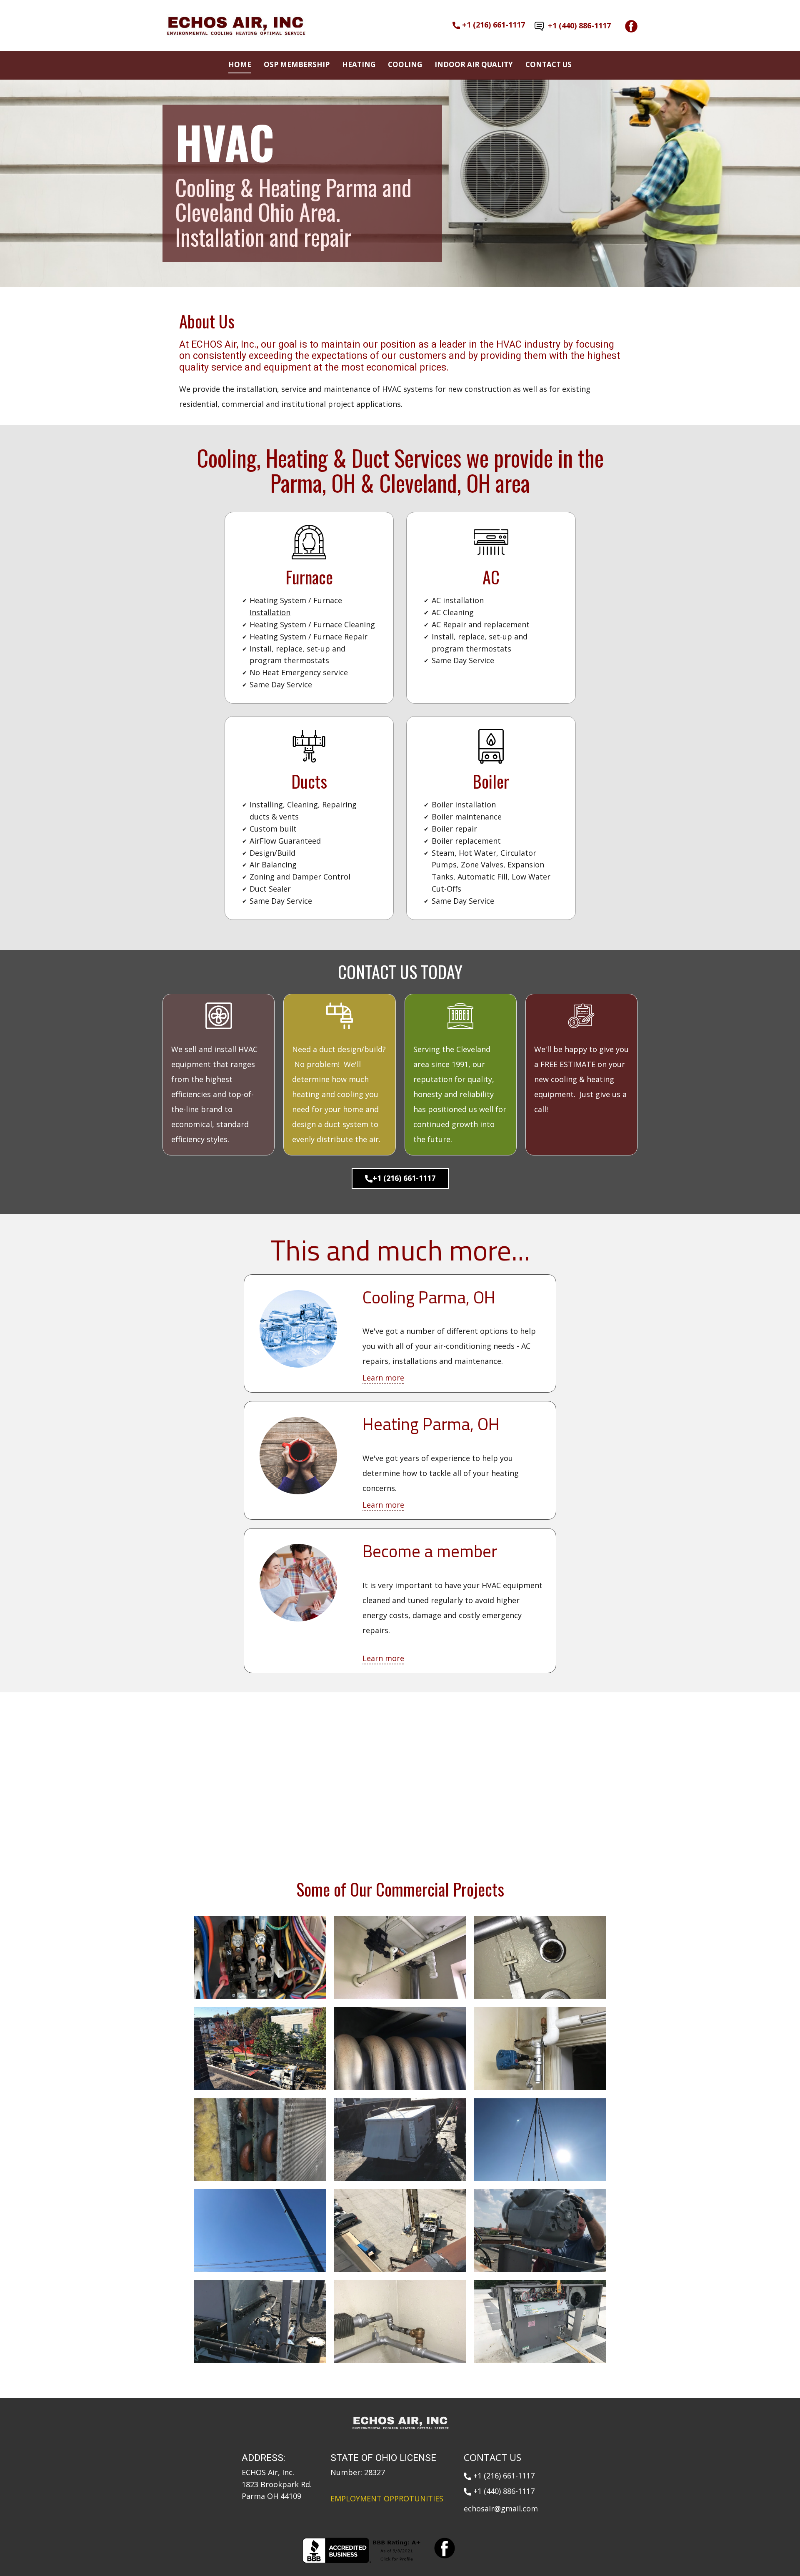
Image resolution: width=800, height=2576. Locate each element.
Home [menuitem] (240, 64)
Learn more (383, 1361)
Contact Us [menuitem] (549, 64)
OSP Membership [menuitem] (297, 64)
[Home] (235, 26)
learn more (388, 1630)
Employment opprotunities (387, 2481)
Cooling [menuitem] (405, 64)
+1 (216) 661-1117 (492, 25)
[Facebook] (631, 26)
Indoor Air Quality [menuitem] (474, 64)
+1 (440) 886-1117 (577, 25)
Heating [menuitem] (359, 64)
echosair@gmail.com (501, 2491)
